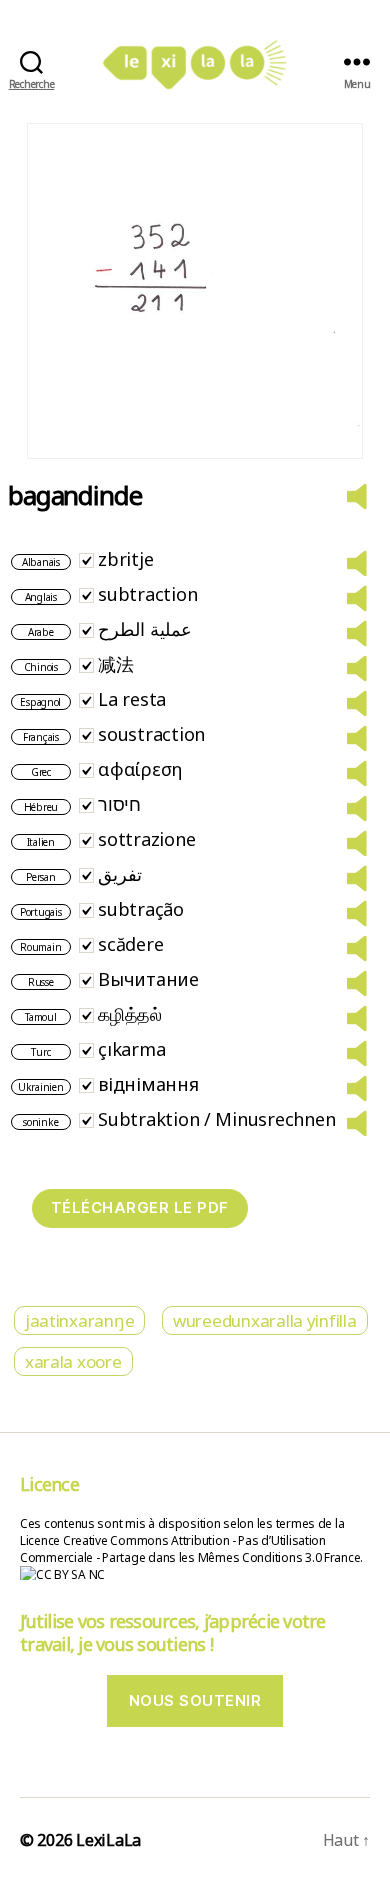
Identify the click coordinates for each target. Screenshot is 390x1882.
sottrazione (146, 839)
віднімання (148, 1084)
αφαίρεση (140, 769)
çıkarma (131, 1049)
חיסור (119, 804)
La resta (132, 699)
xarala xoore (73, 1361)
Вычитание (148, 979)
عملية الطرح (145, 629)
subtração (141, 909)
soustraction (151, 734)
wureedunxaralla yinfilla (265, 1320)
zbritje (125, 559)
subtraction (147, 594)
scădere (130, 944)
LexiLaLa (108, 1840)
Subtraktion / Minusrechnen (216, 1119)
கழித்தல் (130, 1014)
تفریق (120, 874)
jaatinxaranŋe (80, 1320)
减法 (115, 664)
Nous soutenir (195, 1700)
